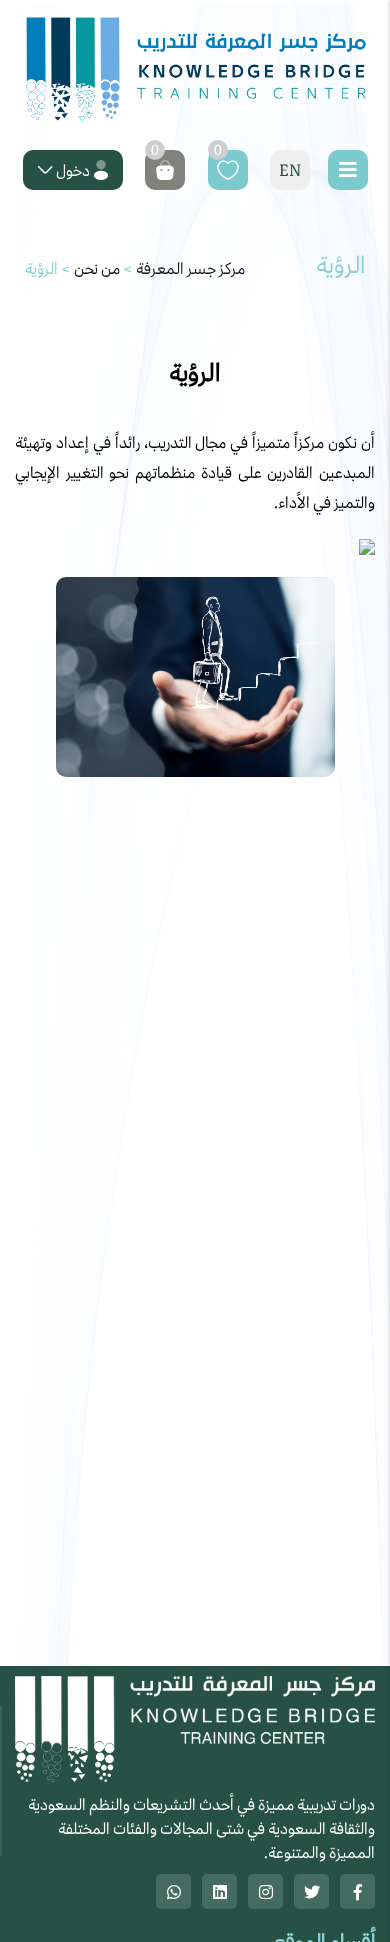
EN (290, 170)
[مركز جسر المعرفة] (195, 70)
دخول (73, 170)
